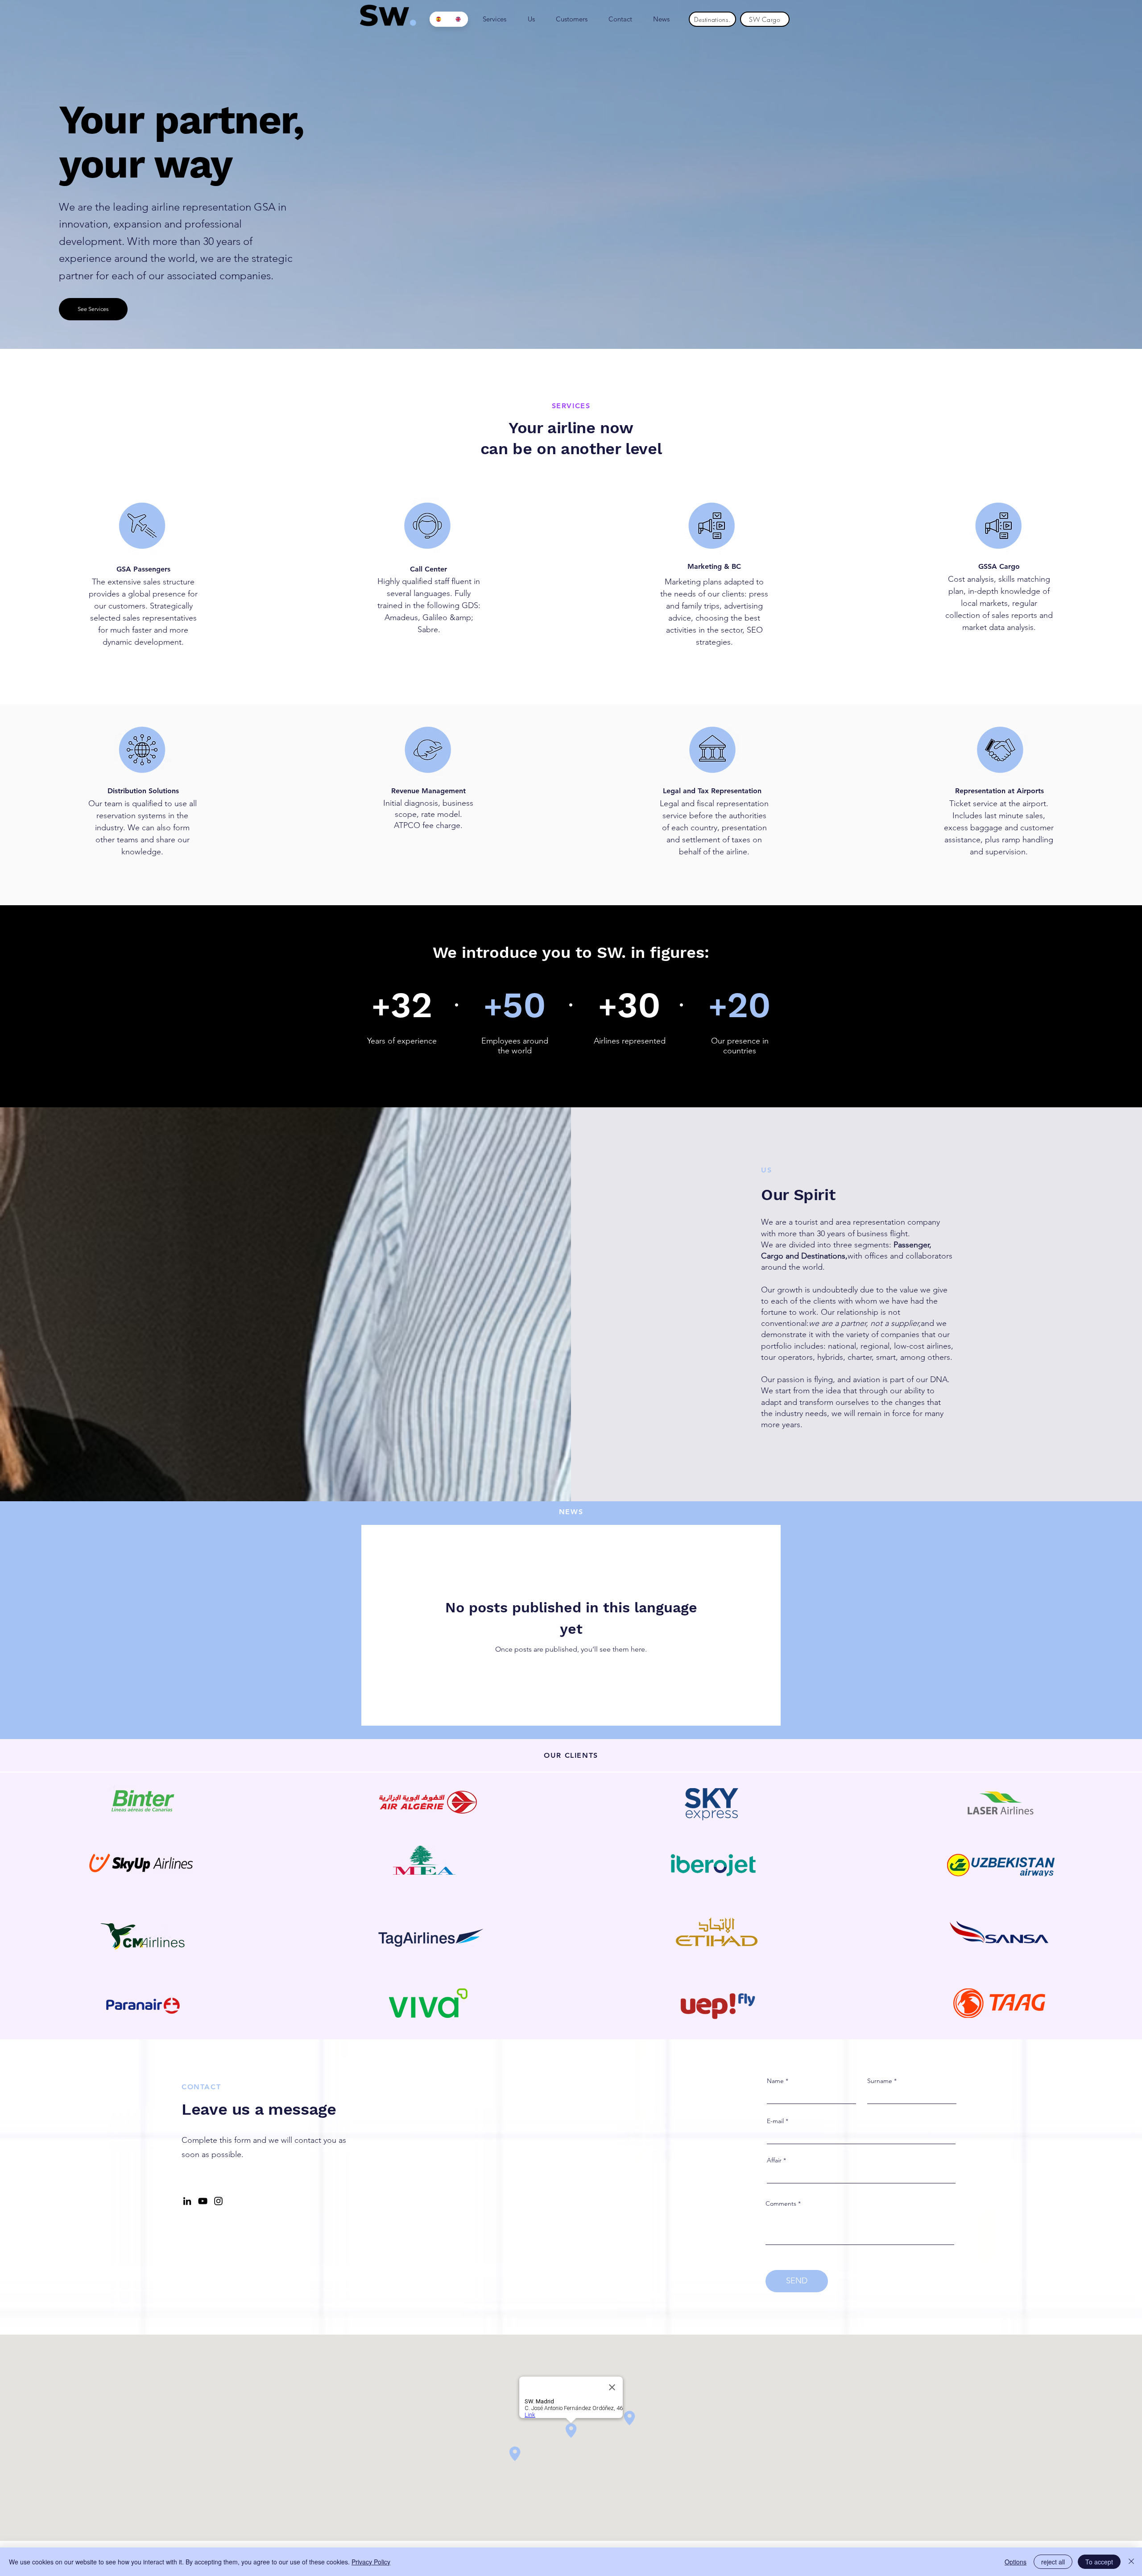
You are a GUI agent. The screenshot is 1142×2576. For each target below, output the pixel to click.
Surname (880, 2081)
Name (775, 2081)
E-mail (775, 2121)
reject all (1053, 2562)
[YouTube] (203, 2201)
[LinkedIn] (187, 2201)
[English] (459, 19)
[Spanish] (439, 19)
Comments (781, 2203)
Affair (774, 2160)
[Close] (1131, 2562)
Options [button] (1016, 2562)
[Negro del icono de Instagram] (218, 2201)
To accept (1099, 2562)
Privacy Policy (371, 2562)
